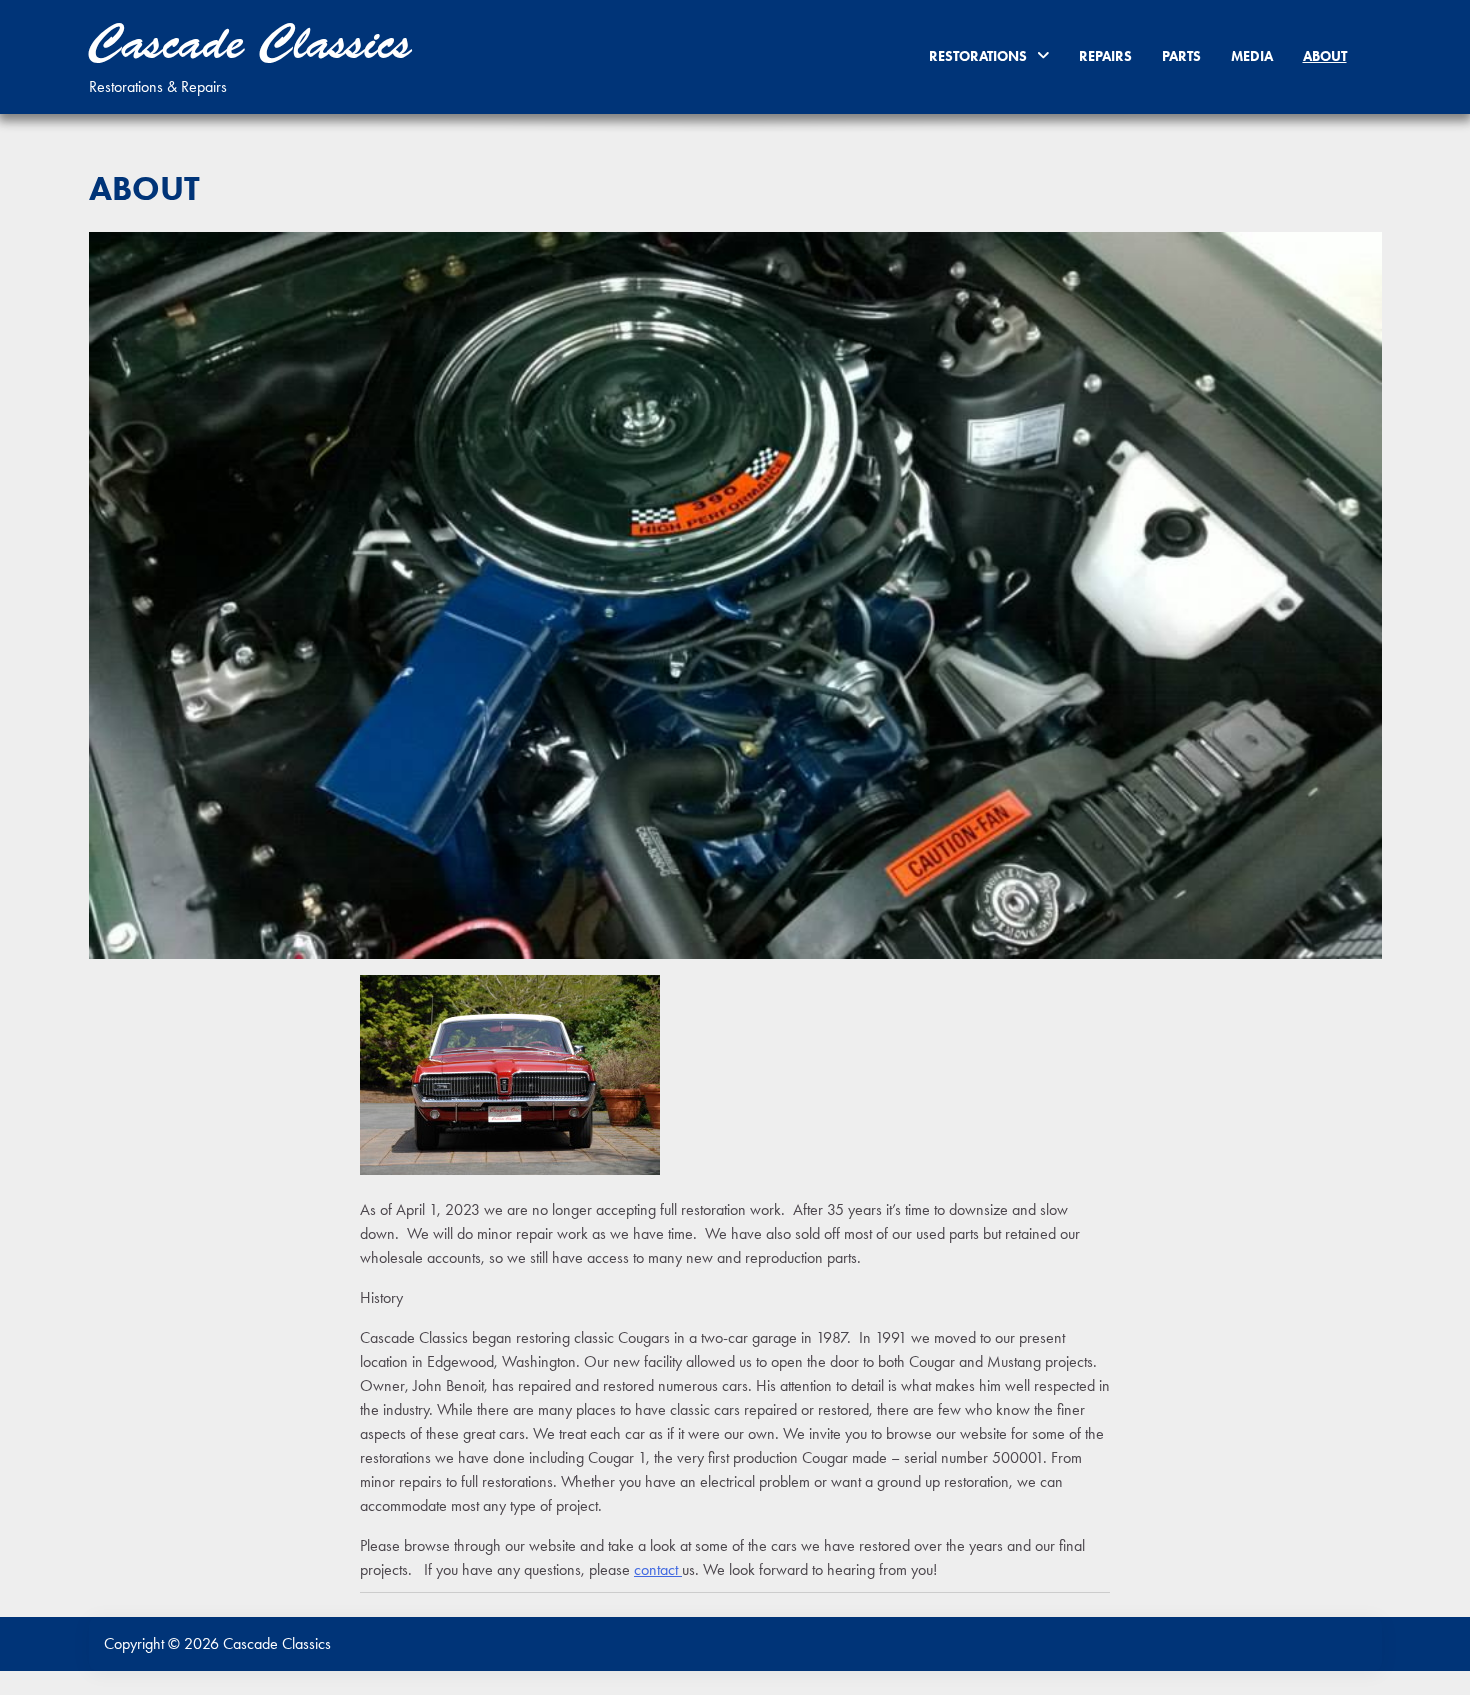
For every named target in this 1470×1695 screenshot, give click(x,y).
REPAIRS (1105, 56)
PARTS (1181, 56)
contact (658, 1569)
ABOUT (1325, 56)
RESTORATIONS (978, 56)
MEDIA (1252, 56)
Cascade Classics (250, 43)
